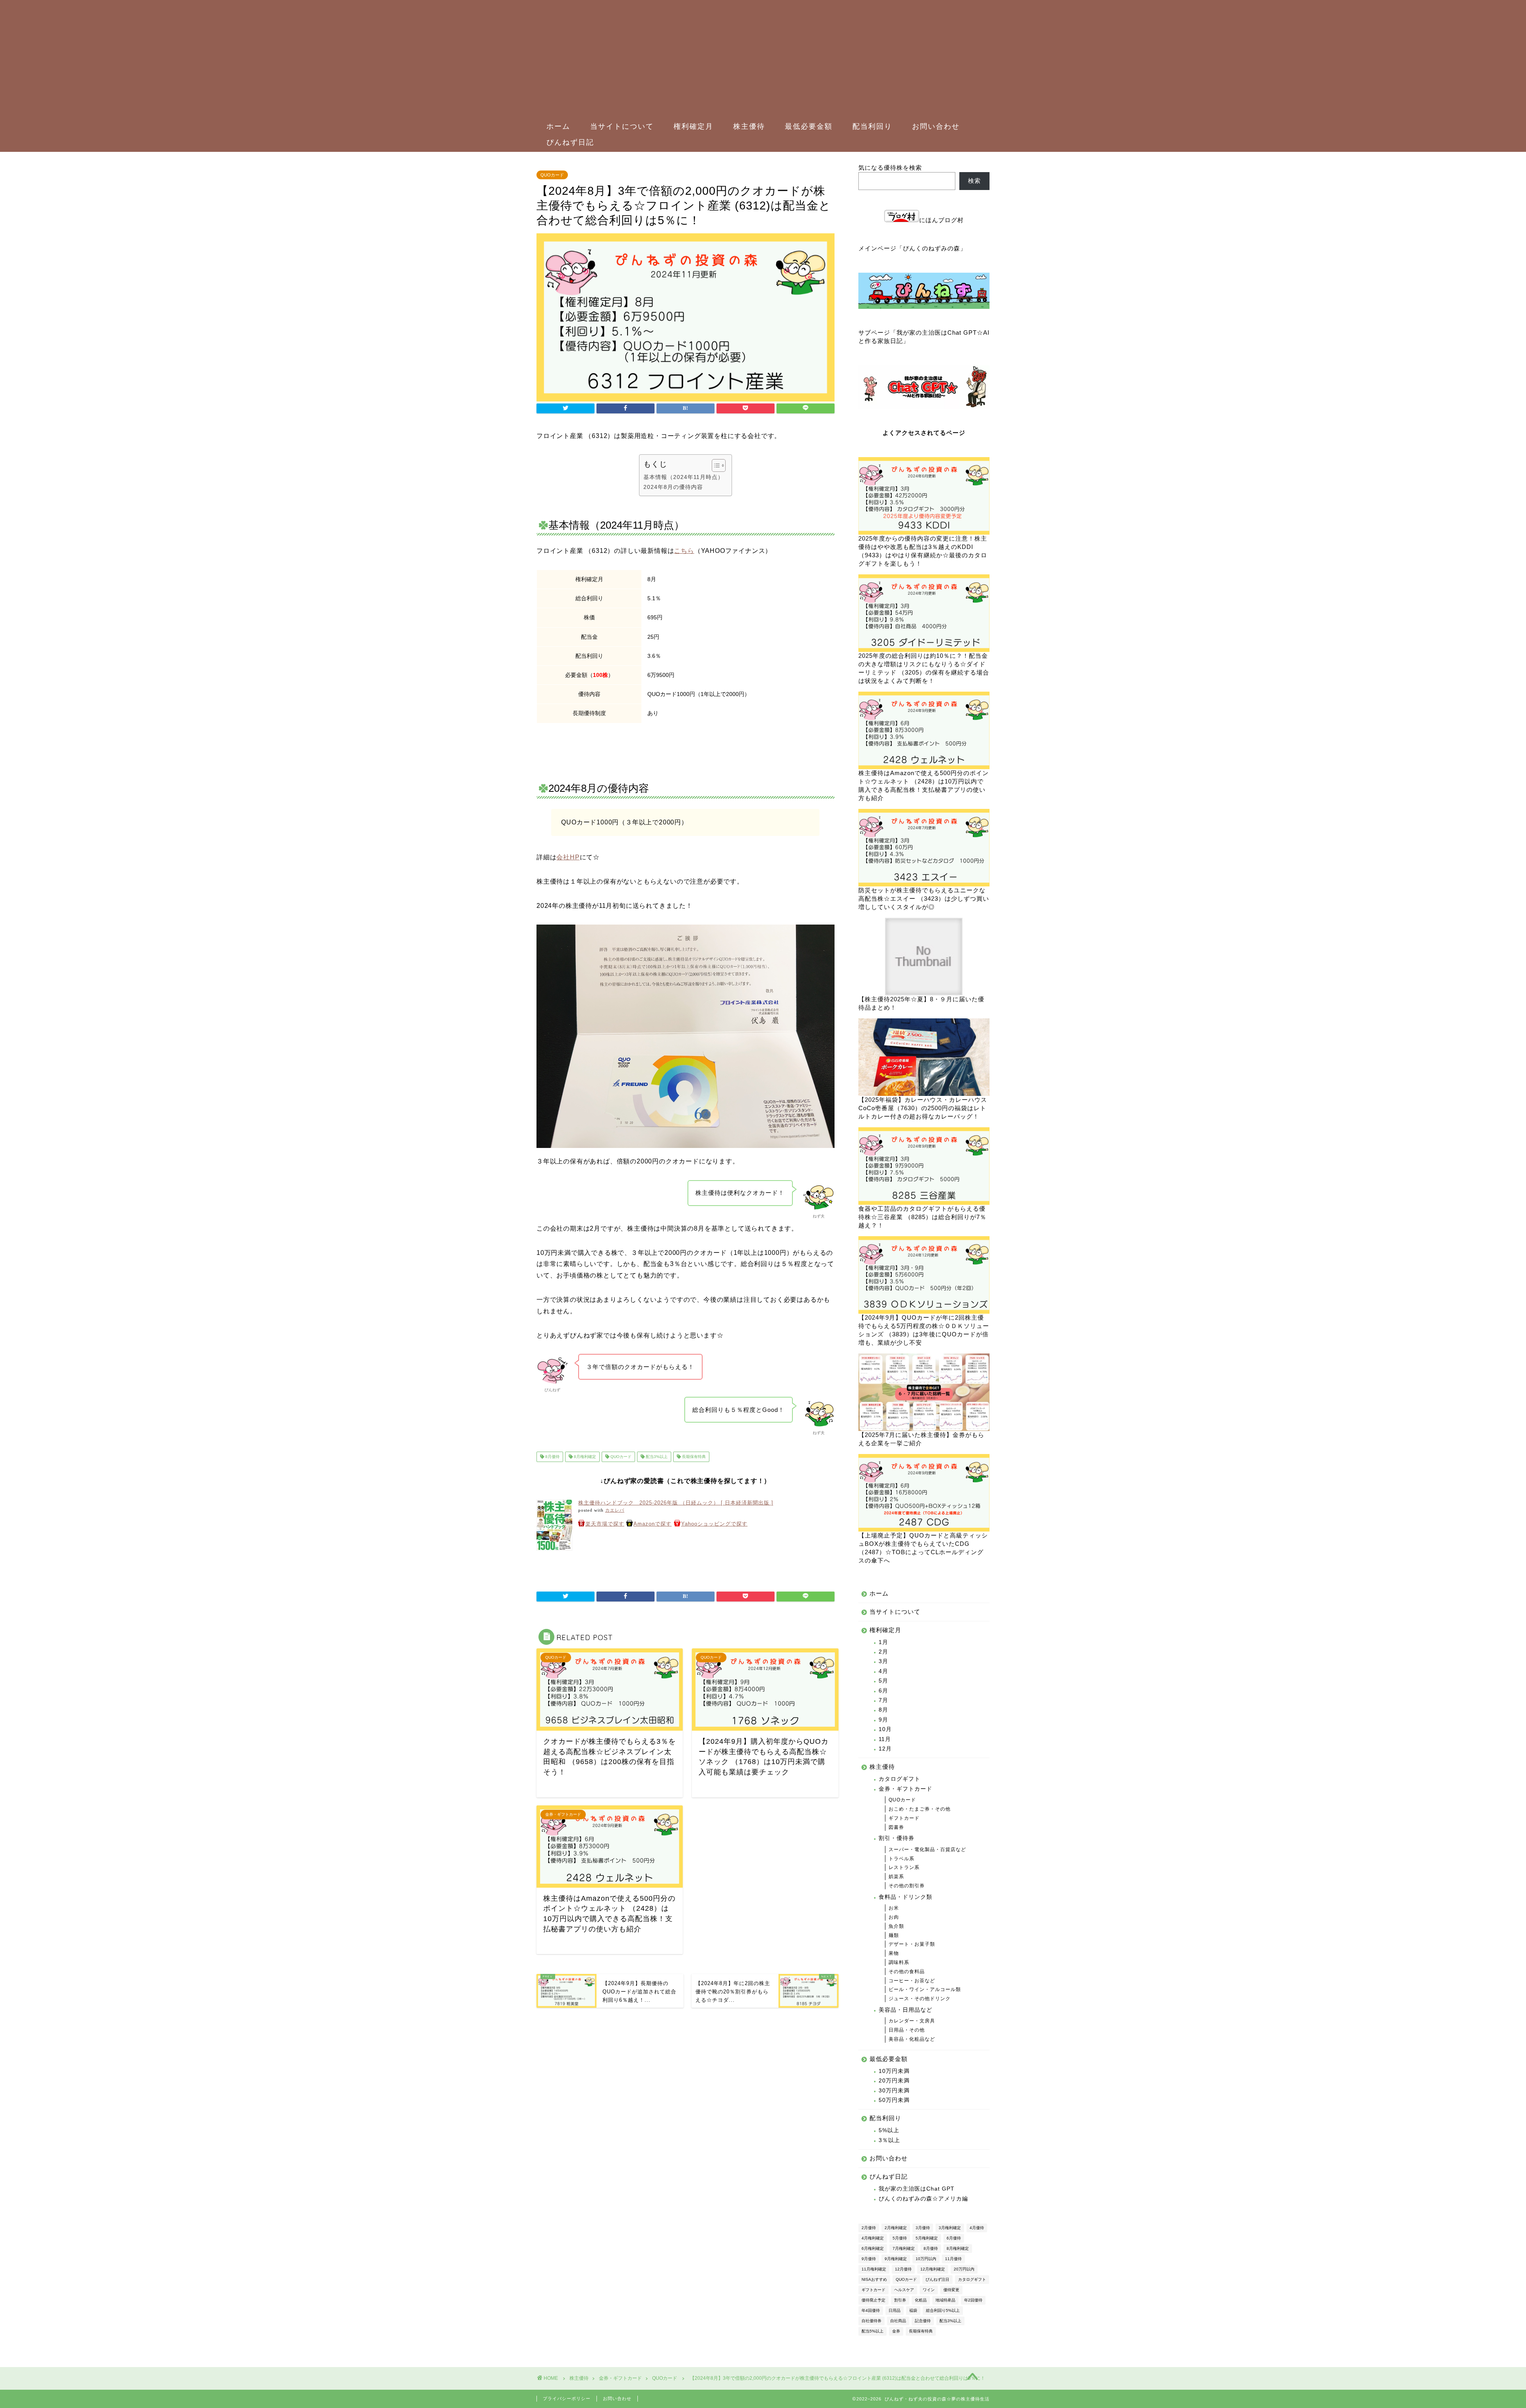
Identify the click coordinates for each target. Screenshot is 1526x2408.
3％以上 (889, 2140)
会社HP (568, 857)
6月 (883, 1691)
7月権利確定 (904, 2248)
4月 (883, 1671)
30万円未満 (894, 2091)
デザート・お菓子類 (912, 1944)
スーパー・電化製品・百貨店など (927, 1850)
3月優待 (923, 2228)
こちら (684, 551)
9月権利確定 (896, 2259)
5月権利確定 (927, 2238)
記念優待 (923, 2321)
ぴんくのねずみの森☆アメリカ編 (923, 2199)
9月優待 (869, 2259)
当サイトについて (622, 126)
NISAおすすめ (874, 2279)
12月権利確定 (933, 2269)
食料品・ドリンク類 (905, 1897)
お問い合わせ (936, 126)
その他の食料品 (907, 1972)
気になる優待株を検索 (890, 168)
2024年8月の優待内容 (673, 487)
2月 (883, 1652)
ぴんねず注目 (937, 2279)
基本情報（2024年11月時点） (684, 477)
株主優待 (749, 126)
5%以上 (889, 2130)
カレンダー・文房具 (912, 2021)
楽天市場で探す (605, 1524)
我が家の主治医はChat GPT (917, 2189)
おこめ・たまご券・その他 (920, 1809)
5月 (883, 1681)
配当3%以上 (656, 1457)
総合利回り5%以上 (943, 2310)
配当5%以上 (872, 2331)
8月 (883, 1710)
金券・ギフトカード (905, 1789)
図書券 (896, 1827)
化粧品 (921, 2300)
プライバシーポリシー (567, 2398)
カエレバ (615, 1510)
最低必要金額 (809, 126)
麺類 (894, 1935)
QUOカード (552, 175)
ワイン (929, 2290)
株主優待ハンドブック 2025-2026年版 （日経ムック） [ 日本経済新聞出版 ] (676, 1503)
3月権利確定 (950, 2228)
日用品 (895, 2310)
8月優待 (552, 1457)
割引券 (900, 2300)
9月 (883, 1720)
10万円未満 (894, 2071)
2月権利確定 (896, 2228)
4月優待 (977, 2228)
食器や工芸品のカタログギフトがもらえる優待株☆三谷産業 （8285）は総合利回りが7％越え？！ (922, 1217)
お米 (894, 1908)
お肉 (894, 1917)
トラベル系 (901, 1859)
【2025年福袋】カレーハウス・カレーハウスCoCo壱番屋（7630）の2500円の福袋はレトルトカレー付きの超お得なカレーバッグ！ (923, 1108)
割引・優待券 (897, 1838)
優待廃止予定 (873, 2300)
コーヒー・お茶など (912, 1981)
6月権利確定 (873, 2248)
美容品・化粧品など (912, 2039)
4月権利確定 (873, 2238)
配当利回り (872, 126)
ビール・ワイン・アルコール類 (925, 1989)
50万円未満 (894, 2100)
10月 (885, 1729)
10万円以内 (926, 2259)
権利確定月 (693, 126)
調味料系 (899, 1962)
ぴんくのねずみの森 (931, 248)
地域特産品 (945, 2300)
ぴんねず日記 (570, 142)
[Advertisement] (759, 60)
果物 (894, 1953)
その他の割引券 (907, 1886)
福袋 (913, 2310)
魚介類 (896, 1926)
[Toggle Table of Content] (715, 465)
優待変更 (951, 2290)
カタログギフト (900, 1779)
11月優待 (953, 2259)
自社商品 (898, 2321)
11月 (885, 1739)
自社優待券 (871, 2321)
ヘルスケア (904, 2290)
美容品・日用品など (905, 2010)
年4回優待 (871, 2310)
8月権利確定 (584, 1457)
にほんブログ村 (941, 220)
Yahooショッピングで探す (714, 1524)
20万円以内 (964, 2269)
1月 (883, 1642)
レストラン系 (904, 1867)
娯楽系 (896, 1877)
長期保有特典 (693, 1457)
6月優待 (954, 2238)
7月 (883, 1700)
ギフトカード (904, 1818)
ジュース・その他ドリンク (920, 1999)
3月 (883, 1661)
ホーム (558, 126)
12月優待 (903, 2269)
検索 (974, 181)
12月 (885, 1749)
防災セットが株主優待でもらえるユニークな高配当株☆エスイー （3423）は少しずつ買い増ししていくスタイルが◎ (924, 899)
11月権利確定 (874, 2269)
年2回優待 (973, 2300)
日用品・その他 (907, 2030)
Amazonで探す (653, 1524)
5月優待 (900, 2238)
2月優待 (869, 2228)
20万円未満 (894, 2081)
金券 (896, 2331)
